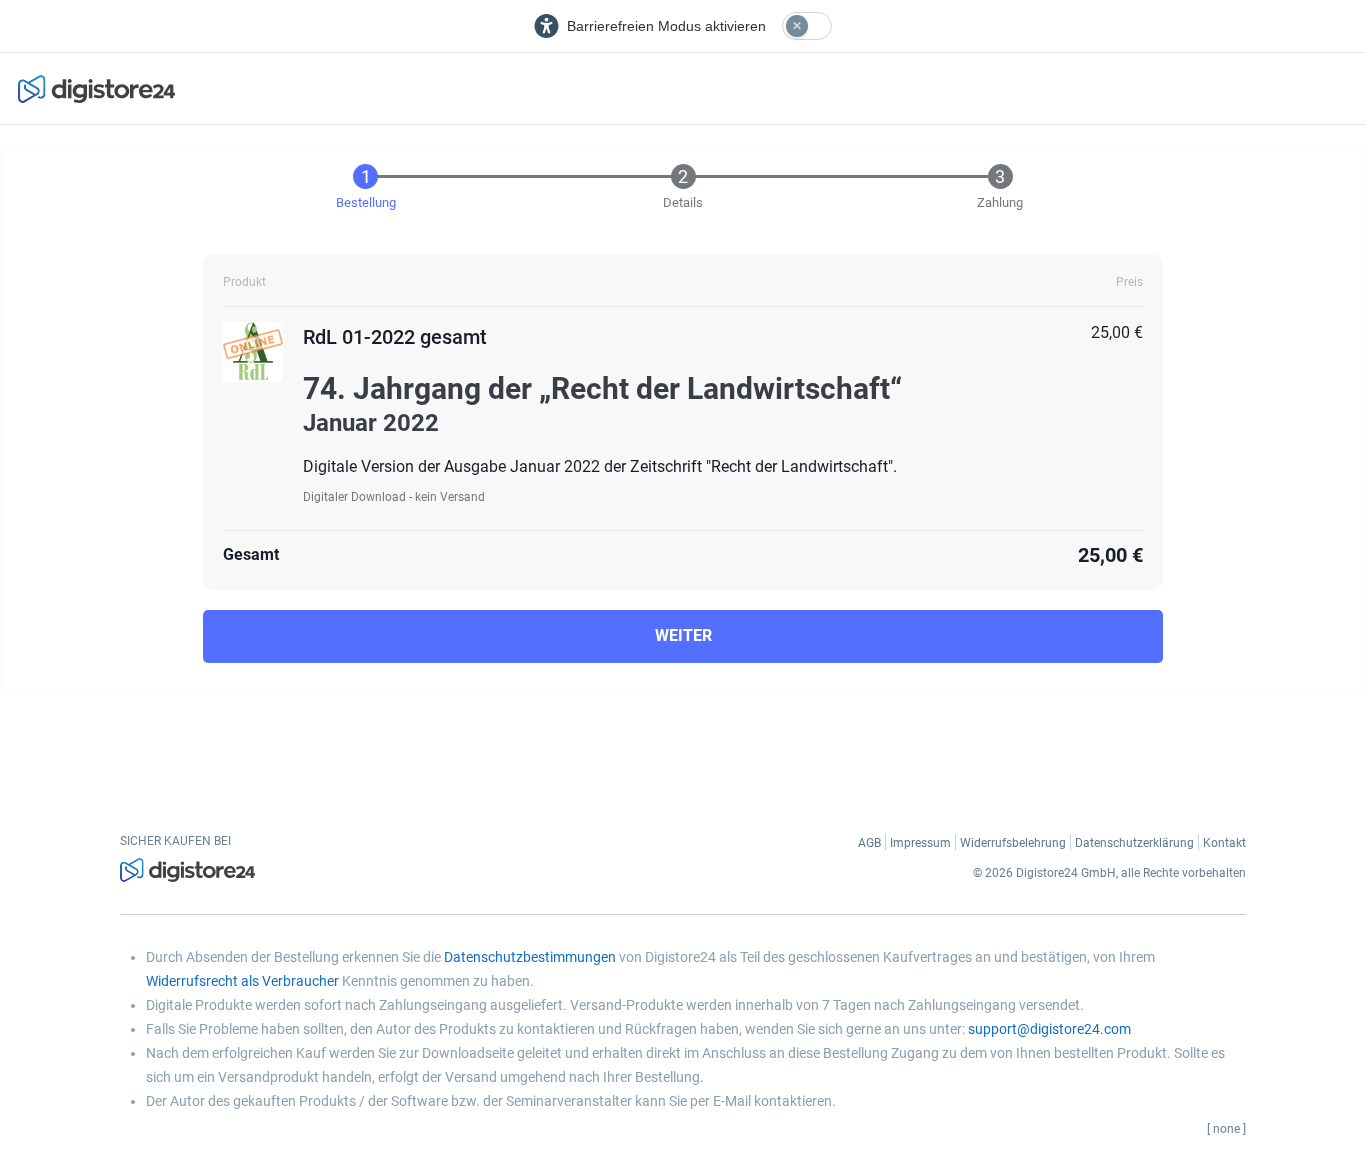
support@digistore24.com (1049, 1029)
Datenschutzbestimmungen (530, 957)
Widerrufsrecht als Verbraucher (242, 981)
